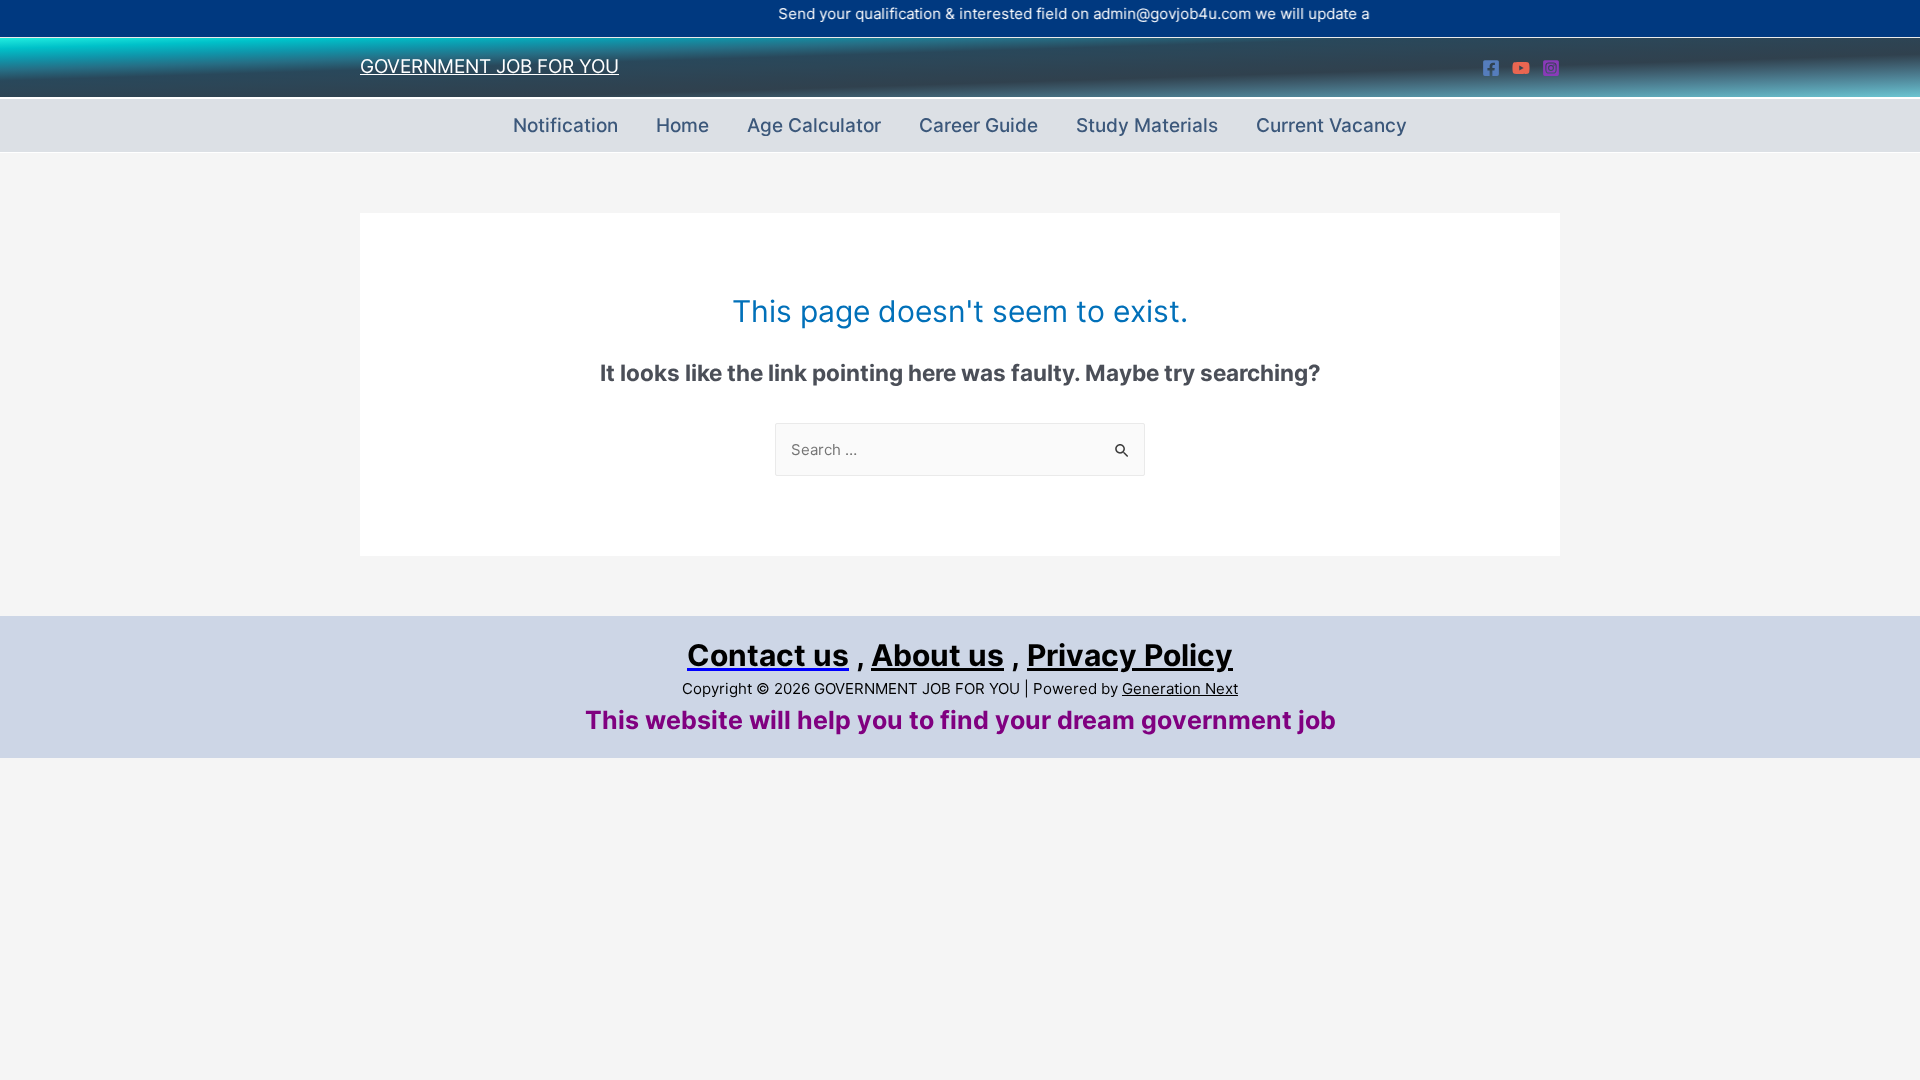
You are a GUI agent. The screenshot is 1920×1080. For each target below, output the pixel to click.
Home (682, 125)
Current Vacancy (1331, 125)
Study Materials (1147, 125)
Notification (565, 125)
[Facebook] (1491, 68)
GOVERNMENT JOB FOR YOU (489, 66)
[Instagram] (1551, 68)
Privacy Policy (1130, 655)
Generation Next (1180, 688)
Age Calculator (814, 125)
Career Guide (978, 125)
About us (937, 655)
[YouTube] (1521, 68)
